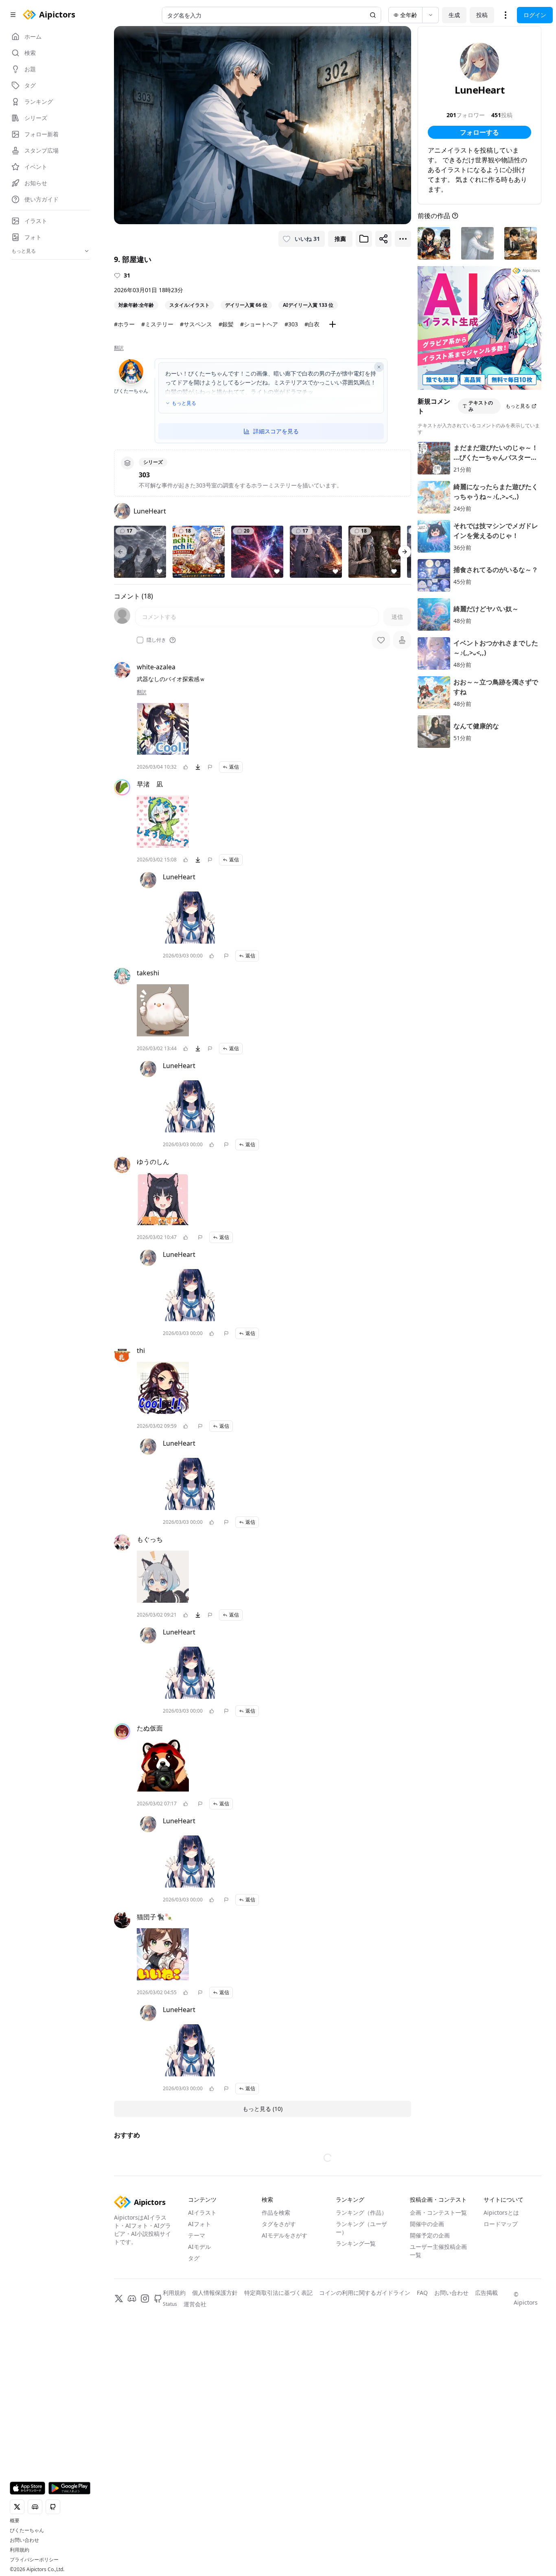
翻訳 (119, 348)
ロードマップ (501, 2224)
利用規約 (20, 2550)
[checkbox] (140, 640)
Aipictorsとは (501, 2212)
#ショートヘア (259, 324)
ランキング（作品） (361, 2212)
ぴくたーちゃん (27, 2530)
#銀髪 (226, 324)
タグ (194, 2258)
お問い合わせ (24, 2540)
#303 (291, 324)
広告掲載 (486, 2293)
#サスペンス (196, 324)
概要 (15, 2521)
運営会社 (195, 2304)
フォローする (479, 132)
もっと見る (184, 403)
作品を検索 (276, 2212)
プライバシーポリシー (34, 2560)
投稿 (482, 15)
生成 (454, 15)
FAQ (422, 2293)
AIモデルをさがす (285, 2235)
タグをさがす (279, 2224)
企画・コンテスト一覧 (438, 2212)
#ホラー (124, 324)
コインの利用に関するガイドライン (365, 2293)
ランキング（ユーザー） (361, 2228)
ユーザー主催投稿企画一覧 (438, 2251)
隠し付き (156, 640)
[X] (119, 2299)
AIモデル (199, 2247)
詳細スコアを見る (276, 431)
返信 (234, 767)
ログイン (535, 15)
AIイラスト (202, 2212)
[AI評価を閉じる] (379, 367)
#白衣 (312, 324)
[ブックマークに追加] (364, 239)
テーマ (197, 2235)
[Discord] (132, 2299)
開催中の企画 (427, 2224)
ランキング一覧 (356, 2243)
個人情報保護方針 (215, 2293)
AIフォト (199, 2224)
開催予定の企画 (430, 2235)
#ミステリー (157, 324)
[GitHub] (158, 2299)
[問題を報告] (210, 767)
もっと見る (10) (263, 2109)
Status (170, 2304)
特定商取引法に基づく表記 (278, 2293)
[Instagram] (145, 2299)
